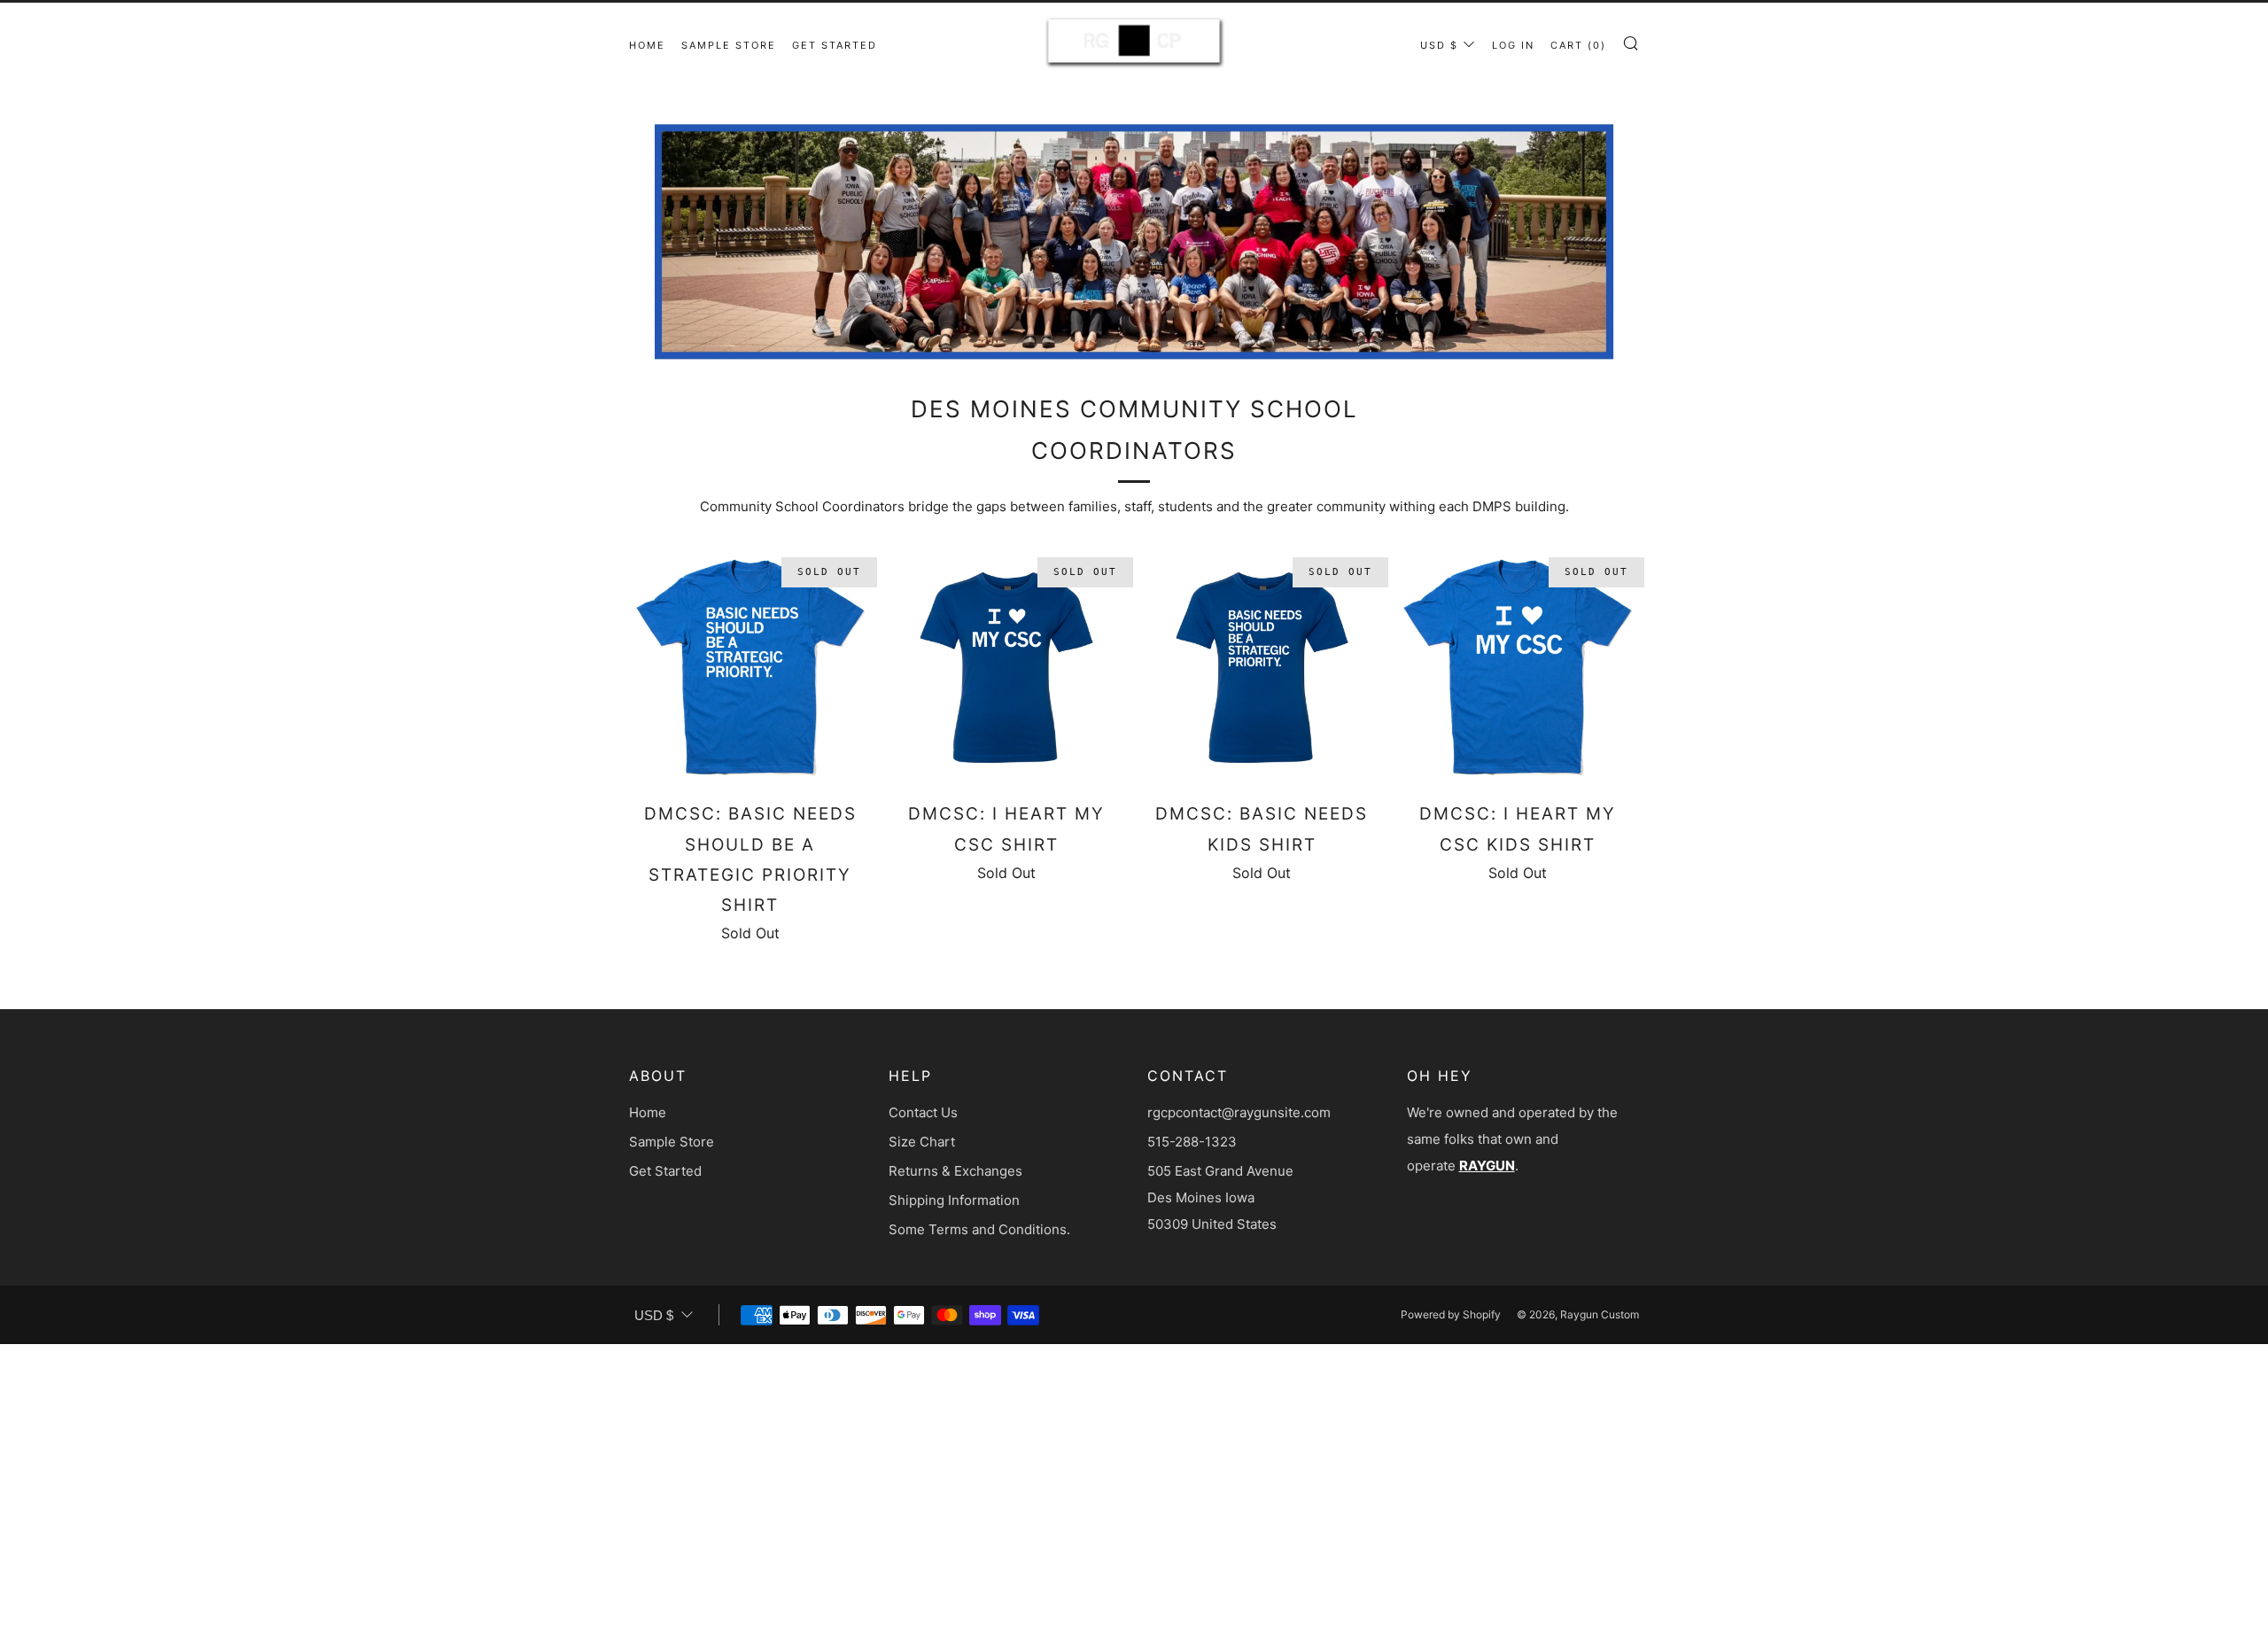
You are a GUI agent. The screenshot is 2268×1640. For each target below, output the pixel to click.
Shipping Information (954, 1200)
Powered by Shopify (1451, 1314)
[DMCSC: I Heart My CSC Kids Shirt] (1518, 668)
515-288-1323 (1192, 1142)
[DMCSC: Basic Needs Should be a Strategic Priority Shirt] (750, 668)
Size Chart (922, 1142)
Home (647, 45)
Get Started (835, 45)
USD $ (1439, 45)
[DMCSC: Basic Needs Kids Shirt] (1262, 668)
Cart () (1578, 45)
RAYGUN (1487, 1166)
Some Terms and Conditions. (979, 1229)
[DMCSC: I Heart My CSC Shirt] (1006, 668)
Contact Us (923, 1112)
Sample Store (729, 45)
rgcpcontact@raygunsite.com (1239, 1112)
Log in (1513, 45)
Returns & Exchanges (955, 1171)
